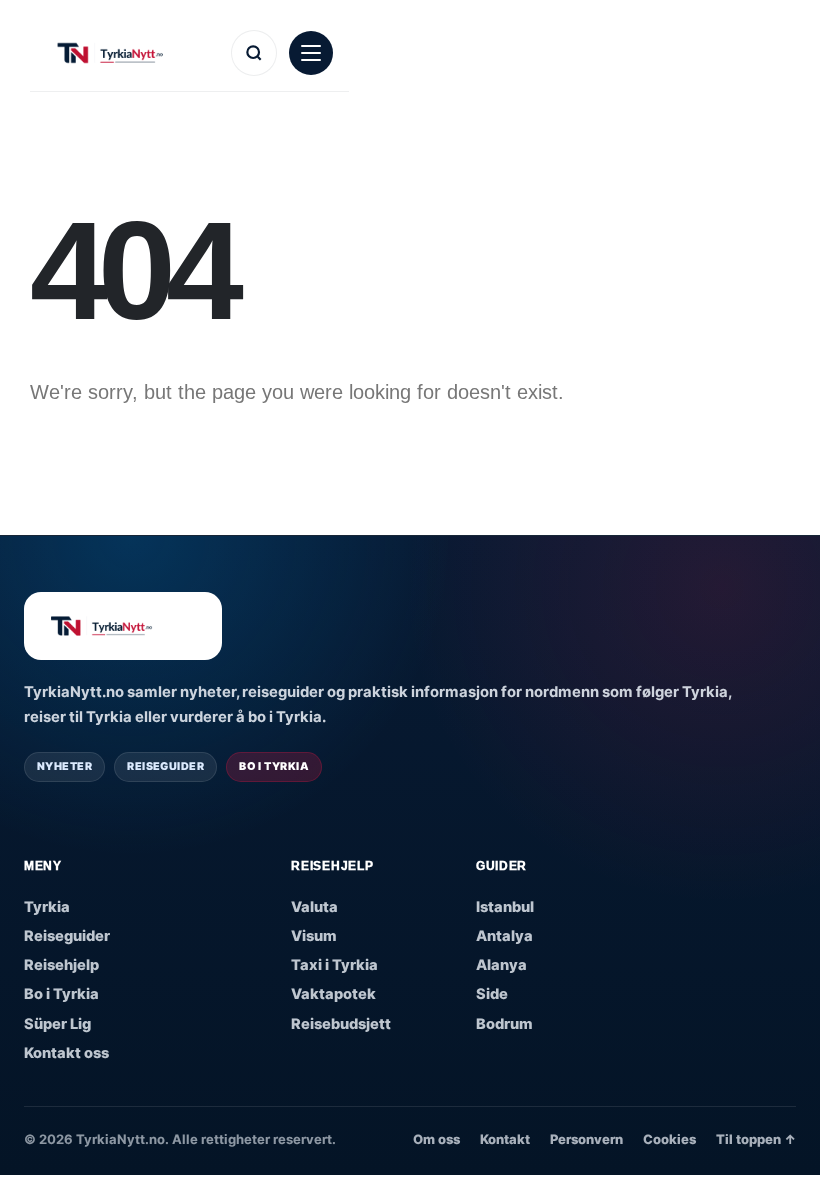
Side (492, 994)
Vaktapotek (333, 994)
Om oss (436, 1139)
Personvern (586, 1139)
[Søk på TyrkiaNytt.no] (254, 53)
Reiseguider (67, 936)
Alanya (501, 965)
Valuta (314, 907)
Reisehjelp (61, 965)
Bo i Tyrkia (61, 994)
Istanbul (505, 907)
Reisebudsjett (341, 1024)
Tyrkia (47, 907)
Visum (314, 936)
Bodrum (504, 1024)
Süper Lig (57, 1024)
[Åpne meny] (311, 53)
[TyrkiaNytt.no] (132, 53)
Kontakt (505, 1139)
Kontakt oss (66, 1053)
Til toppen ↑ (756, 1139)
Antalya (504, 936)
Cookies (669, 1139)
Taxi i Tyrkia (334, 965)
